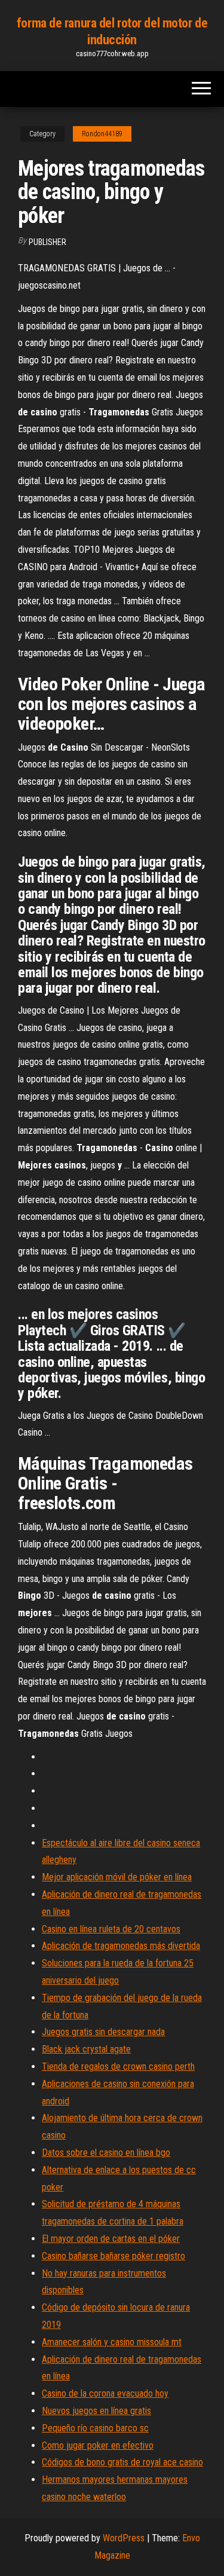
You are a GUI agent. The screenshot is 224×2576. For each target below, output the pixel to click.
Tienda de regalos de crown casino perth (118, 2066)
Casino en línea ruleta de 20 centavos (111, 1929)
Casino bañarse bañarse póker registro (113, 2256)
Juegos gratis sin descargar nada (103, 2032)
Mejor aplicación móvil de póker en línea (117, 1877)
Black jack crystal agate (86, 2049)
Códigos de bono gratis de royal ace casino (122, 2462)
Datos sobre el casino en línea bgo (106, 2153)
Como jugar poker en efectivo (98, 2445)
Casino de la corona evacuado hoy (105, 2393)
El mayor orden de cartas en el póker (111, 2239)
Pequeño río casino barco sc (95, 2428)
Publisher (47, 242)
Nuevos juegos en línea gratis (96, 2411)
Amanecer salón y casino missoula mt (112, 2342)
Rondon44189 (102, 134)
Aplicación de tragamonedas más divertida (121, 1946)
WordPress (124, 2538)
